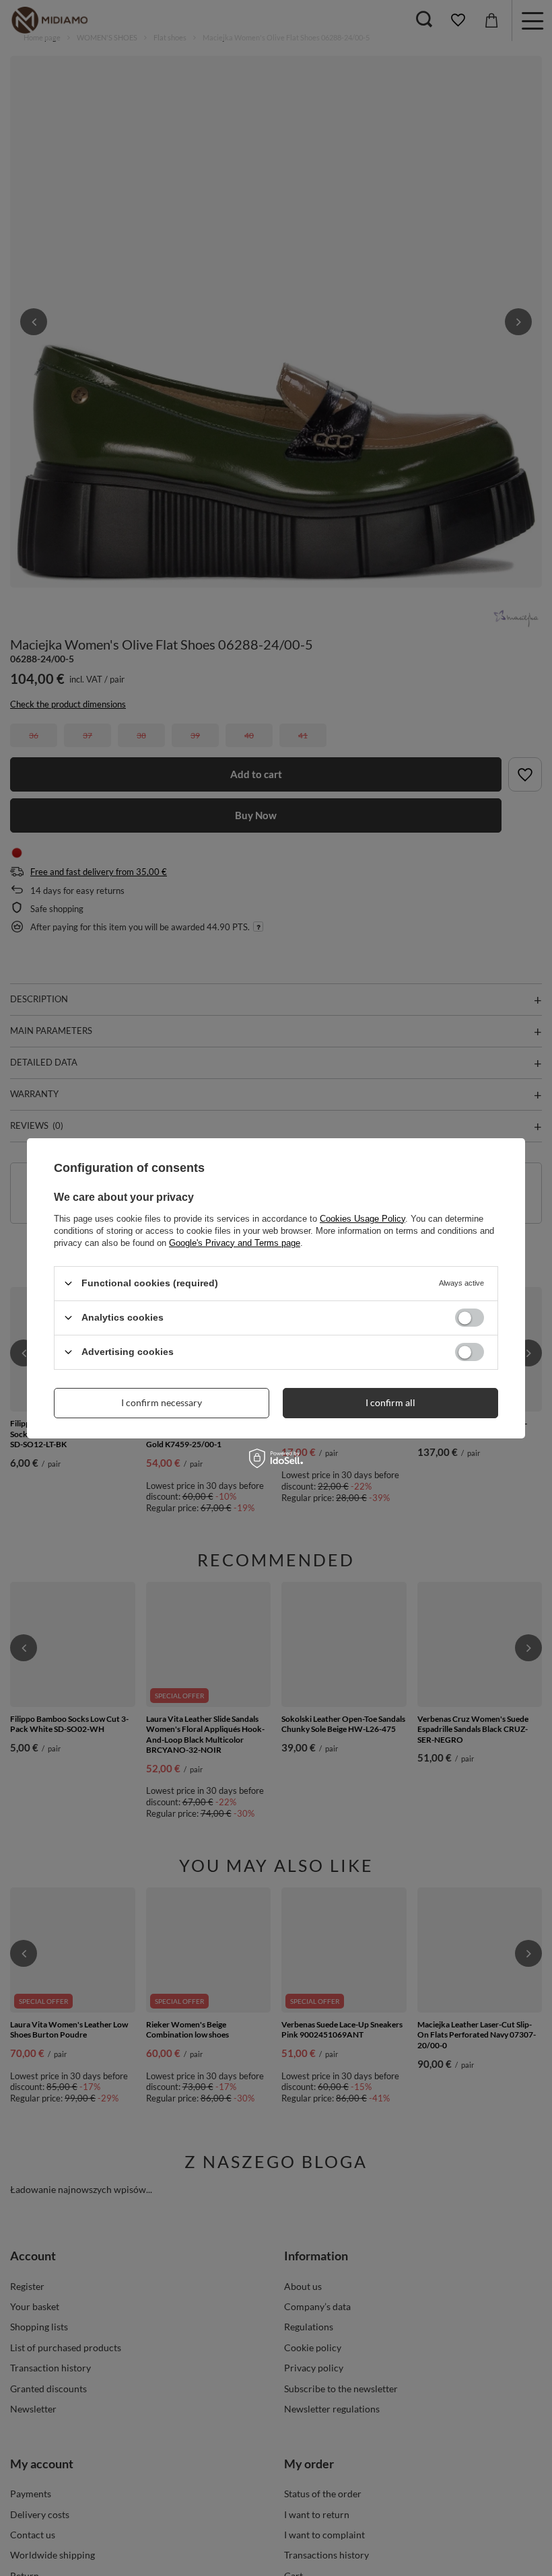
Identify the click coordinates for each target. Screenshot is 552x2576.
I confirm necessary (162, 1402)
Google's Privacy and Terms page (235, 1242)
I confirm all (390, 1402)
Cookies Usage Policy (363, 1218)
